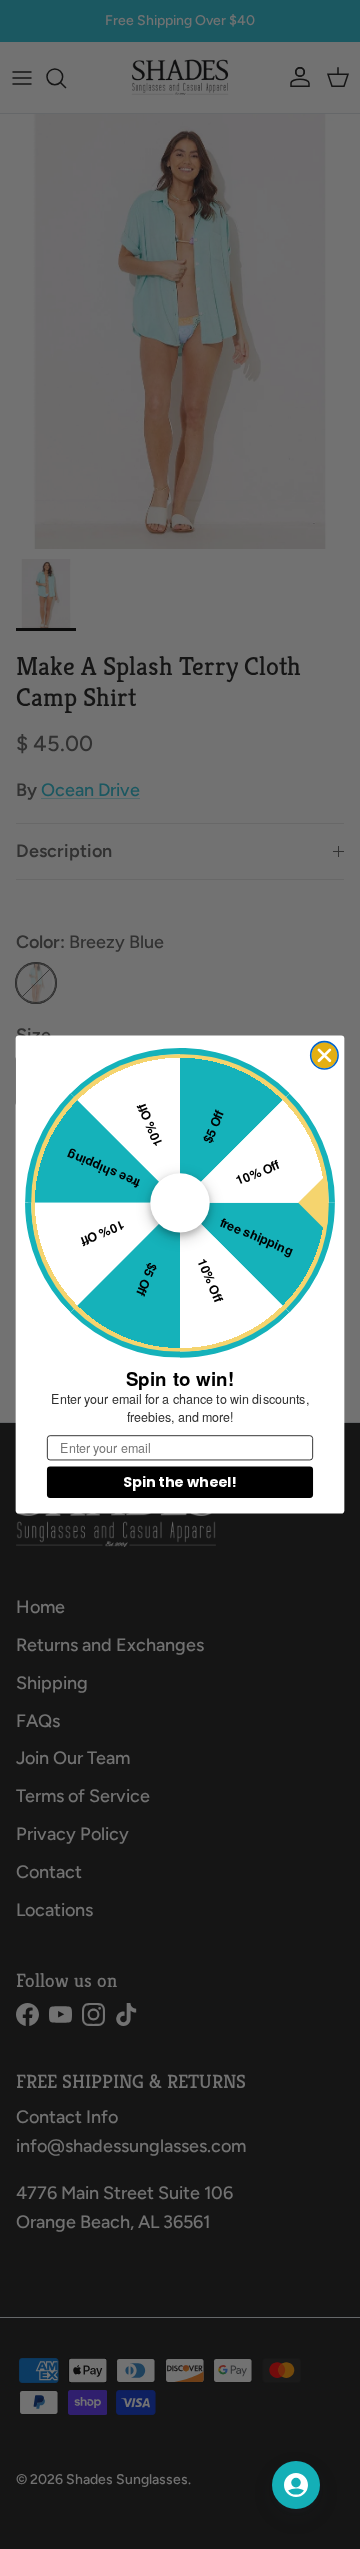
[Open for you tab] (296, 2485)
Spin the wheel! (179, 1482)
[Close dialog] (324, 1055)
